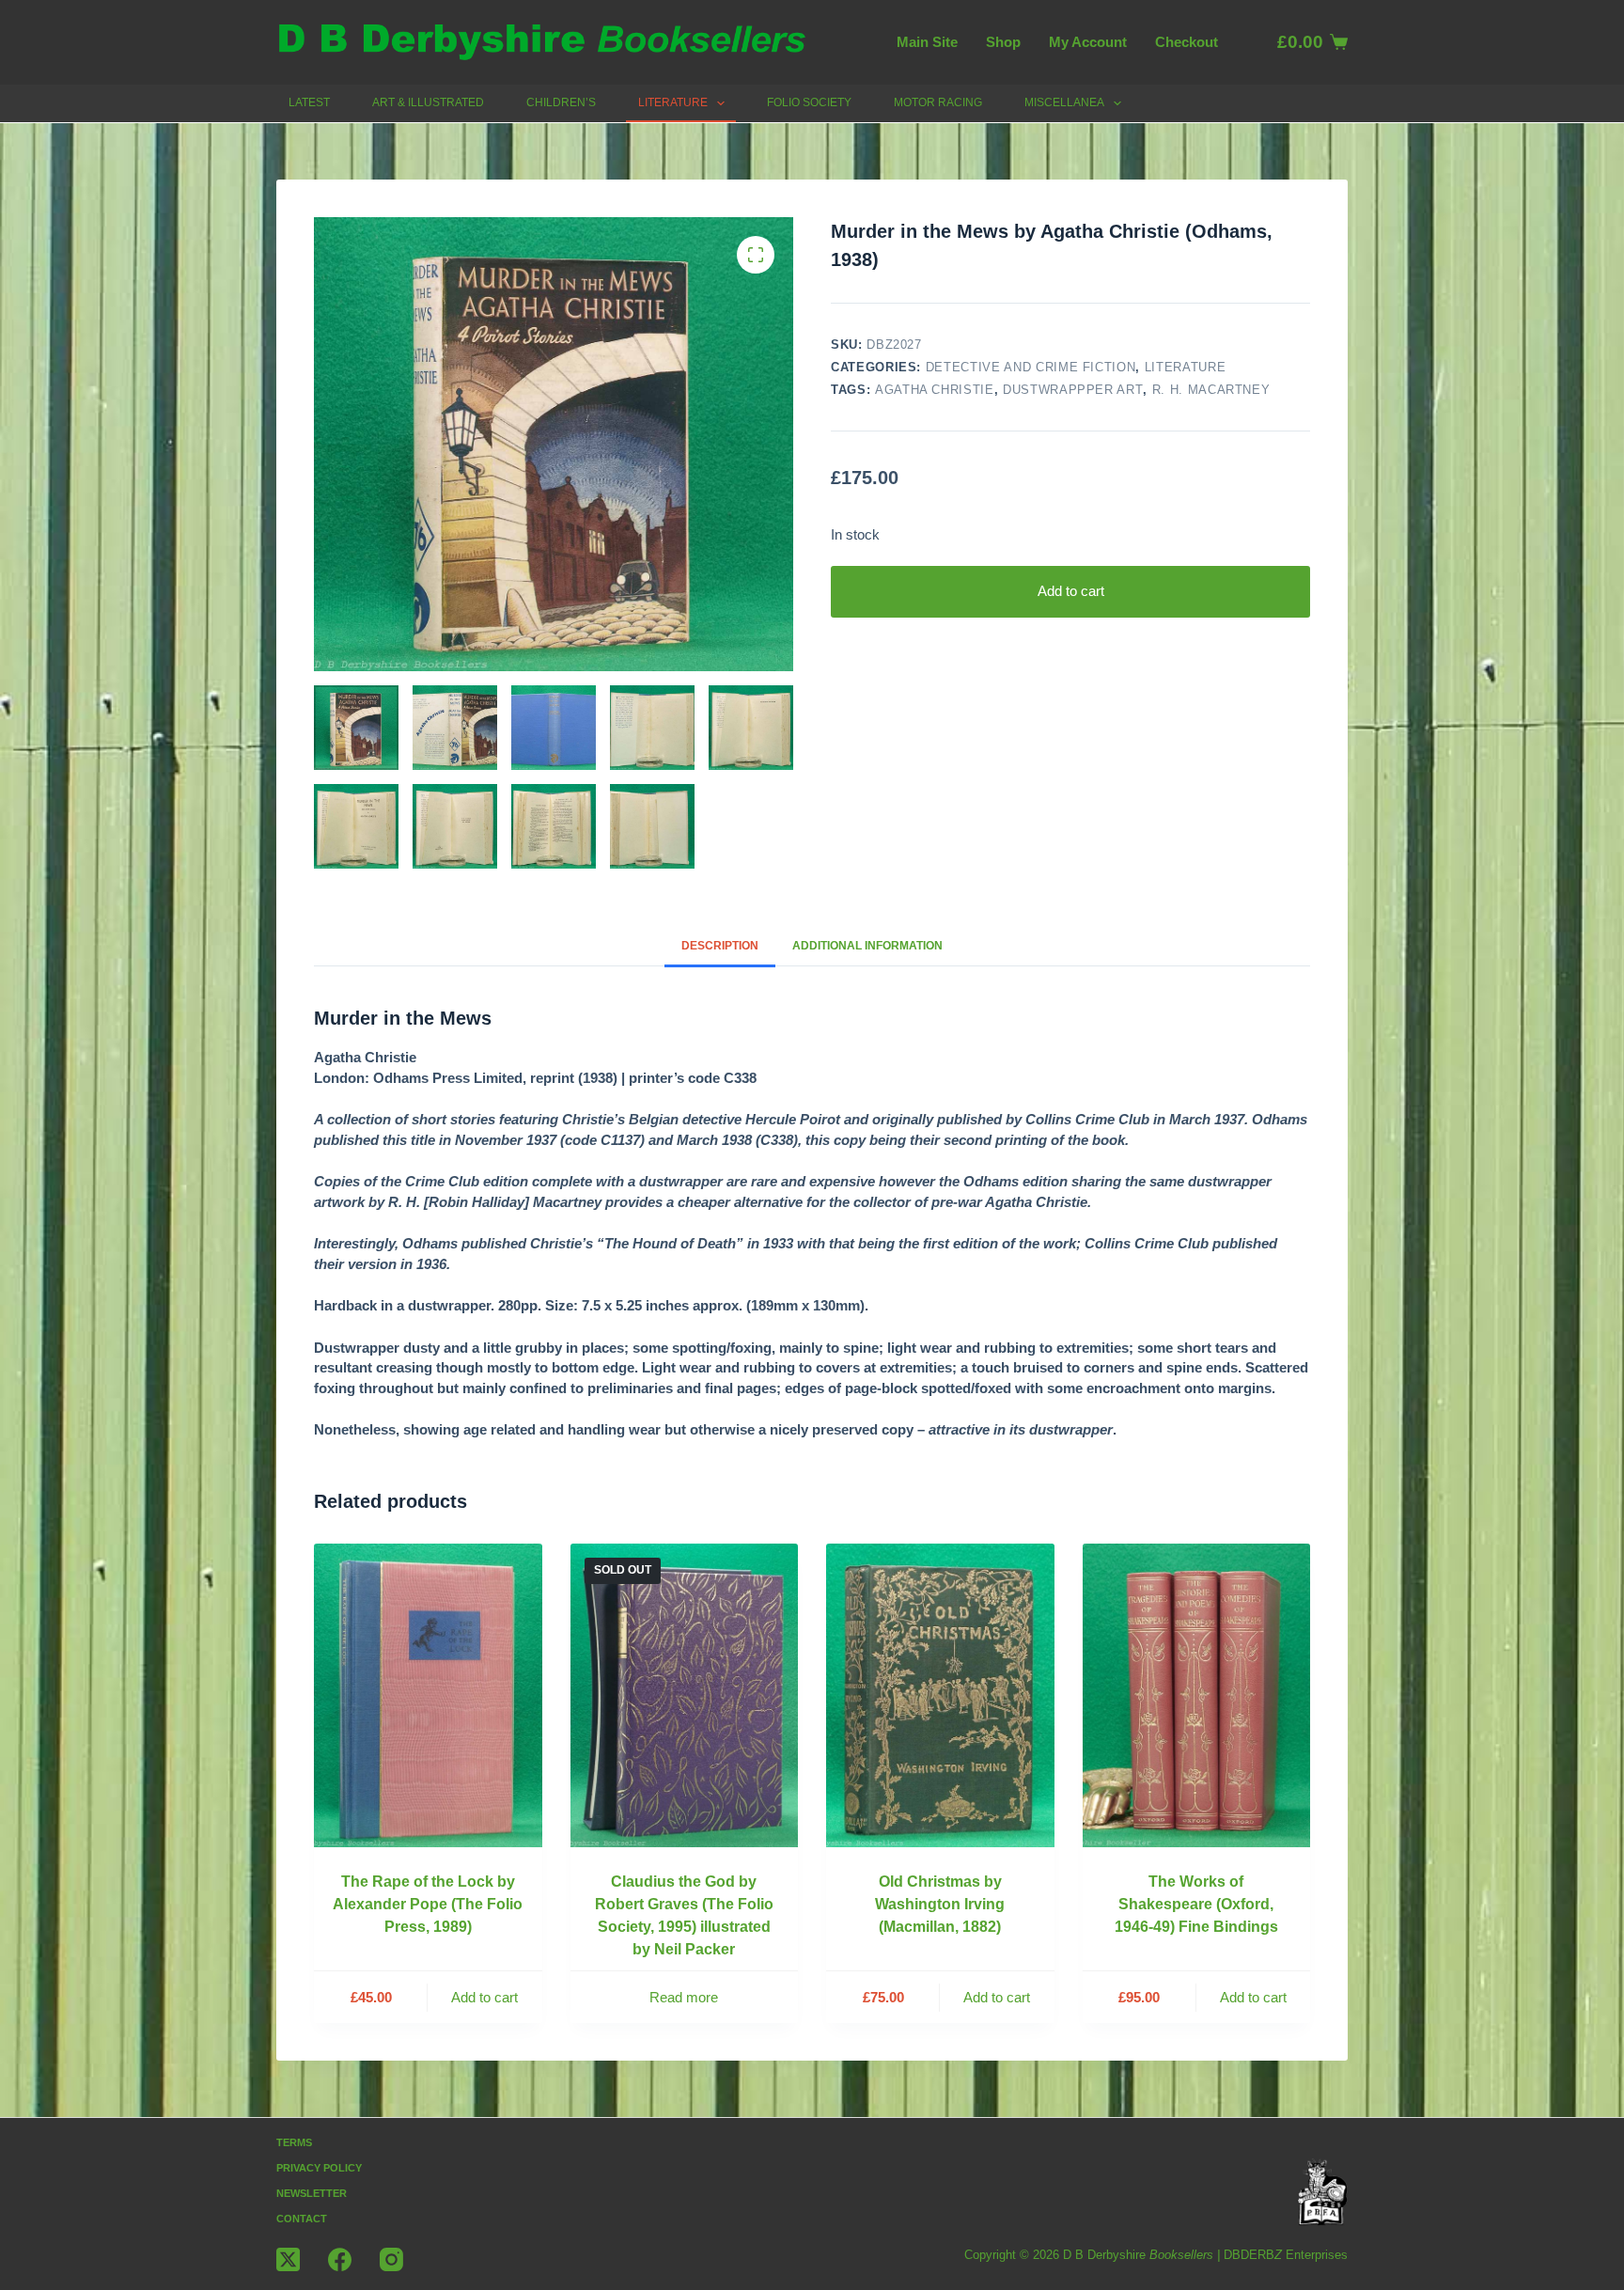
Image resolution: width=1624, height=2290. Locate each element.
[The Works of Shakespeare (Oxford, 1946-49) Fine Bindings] (1197, 1695)
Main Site (927, 42)
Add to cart (1071, 591)
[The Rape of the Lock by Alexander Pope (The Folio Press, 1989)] (428, 1695)
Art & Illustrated (428, 102)
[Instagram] (391, 2259)
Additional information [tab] (867, 946)
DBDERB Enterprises (1286, 2255)
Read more (684, 1997)
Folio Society (809, 102)
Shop (1003, 42)
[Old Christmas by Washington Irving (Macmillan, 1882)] (940, 1695)
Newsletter (312, 2193)
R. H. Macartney (1211, 390)
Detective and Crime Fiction (1031, 367)
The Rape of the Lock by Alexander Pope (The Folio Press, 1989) (428, 1904)
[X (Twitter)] (288, 2259)
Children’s (561, 102)
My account (1088, 42)
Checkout (1187, 42)
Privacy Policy (319, 2168)
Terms (294, 2142)
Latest (309, 102)
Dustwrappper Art (1073, 390)
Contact (302, 2219)
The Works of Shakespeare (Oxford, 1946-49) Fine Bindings (1196, 1904)
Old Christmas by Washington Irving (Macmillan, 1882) (940, 1904)
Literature (673, 102)
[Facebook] (340, 2259)
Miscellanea (1064, 102)
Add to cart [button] (484, 1997)
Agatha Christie (935, 390)
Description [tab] (720, 946)
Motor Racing (938, 102)
